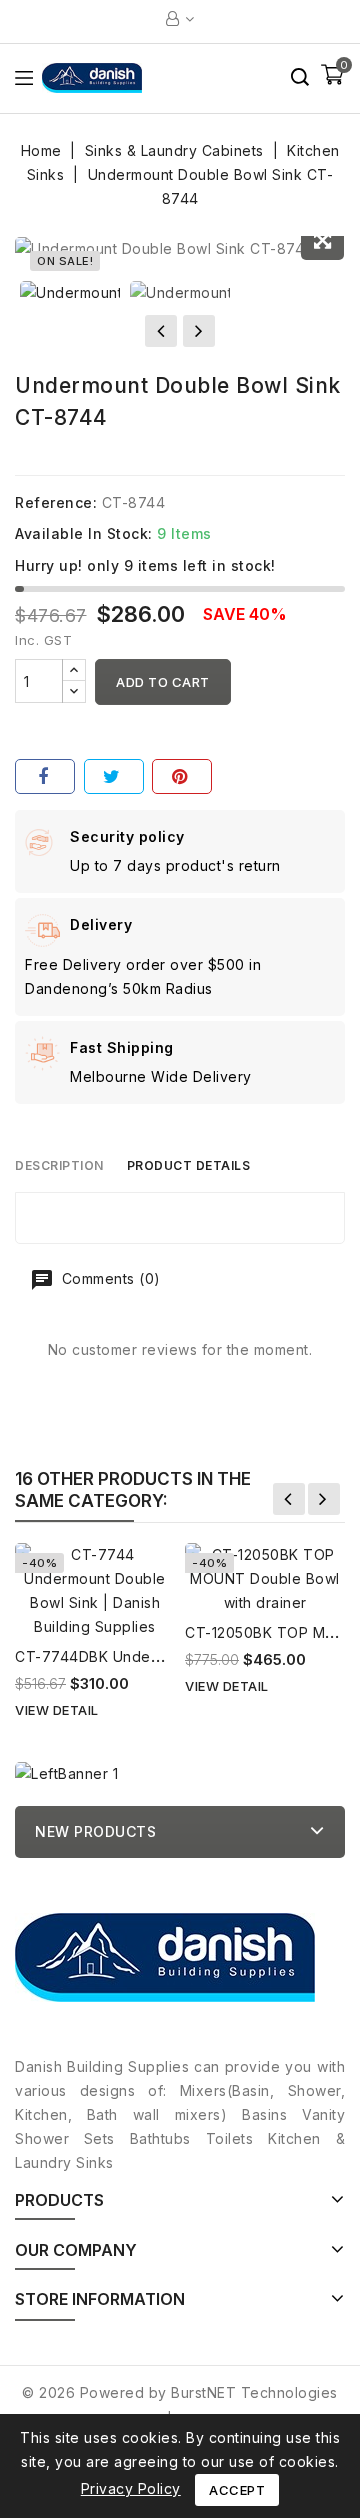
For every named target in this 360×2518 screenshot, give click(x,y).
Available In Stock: (84, 533)
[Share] (45, 776)
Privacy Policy (131, 2488)
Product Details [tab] (189, 1165)
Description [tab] (59, 1165)
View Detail (57, 1710)
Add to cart (163, 682)
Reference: (56, 502)
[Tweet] (114, 776)
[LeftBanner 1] (66, 1773)
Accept (237, 2490)
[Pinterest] (182, 776)
